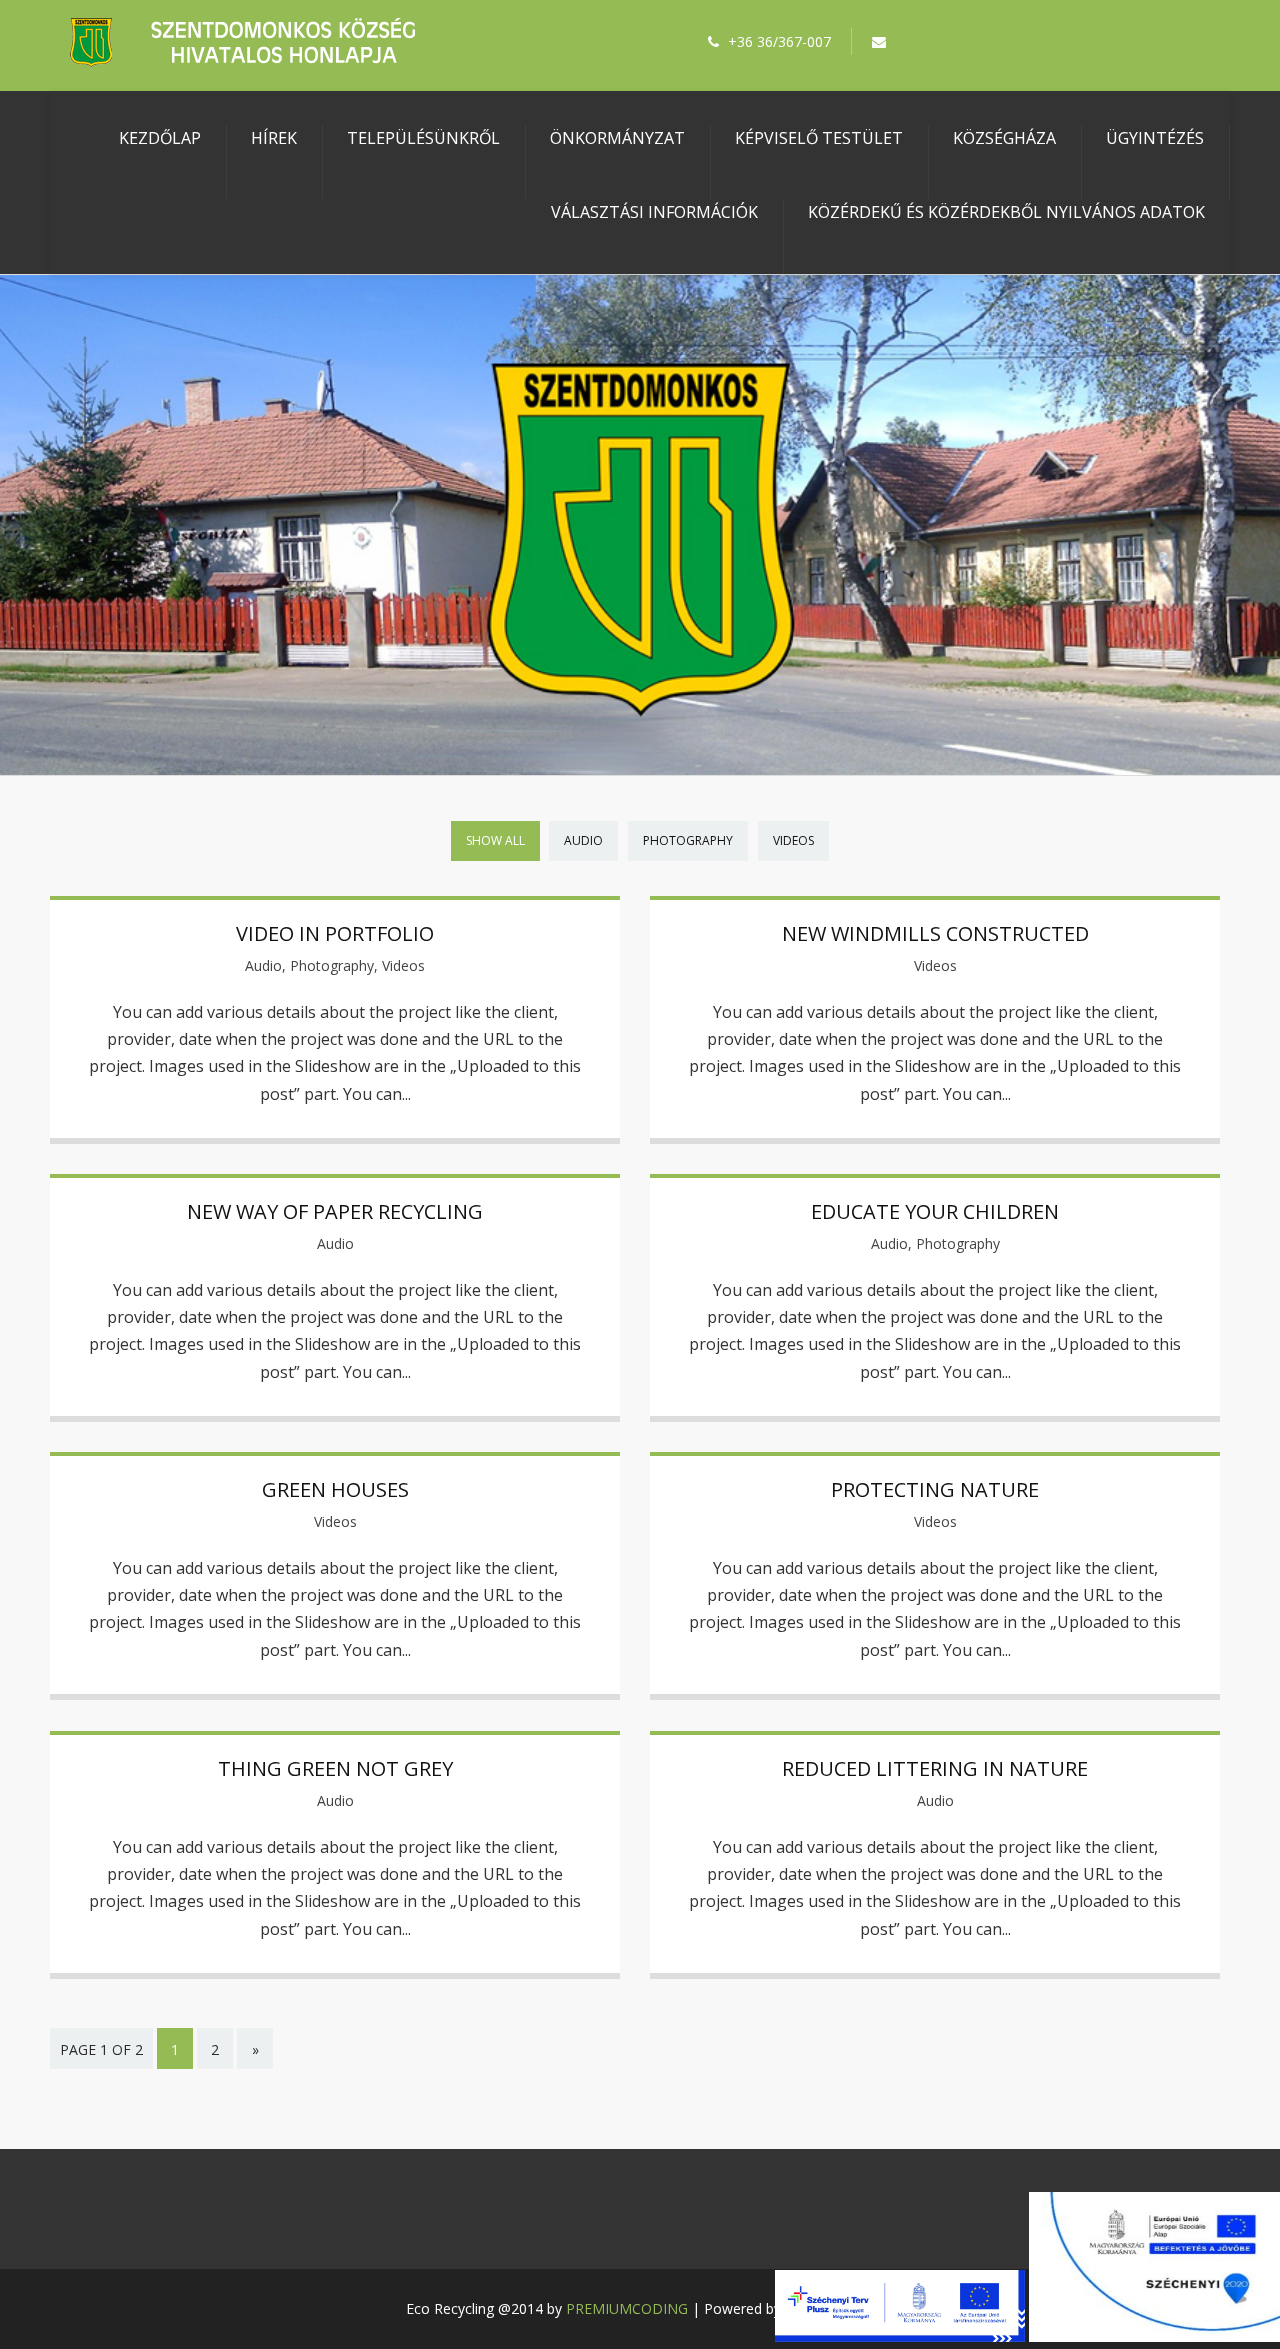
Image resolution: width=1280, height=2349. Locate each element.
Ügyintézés (1155, 138)
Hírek (274, 138)
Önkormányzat (617, 138)
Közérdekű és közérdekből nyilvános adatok (1006, 212)
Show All (495, 840)
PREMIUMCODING (627, 2308)
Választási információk (654, 212)
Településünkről (423, 138)
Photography (688, 840)
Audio (583, 840)
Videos (793, 840)
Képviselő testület (819, 138)
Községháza (1004, 138)
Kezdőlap (160, 138)
